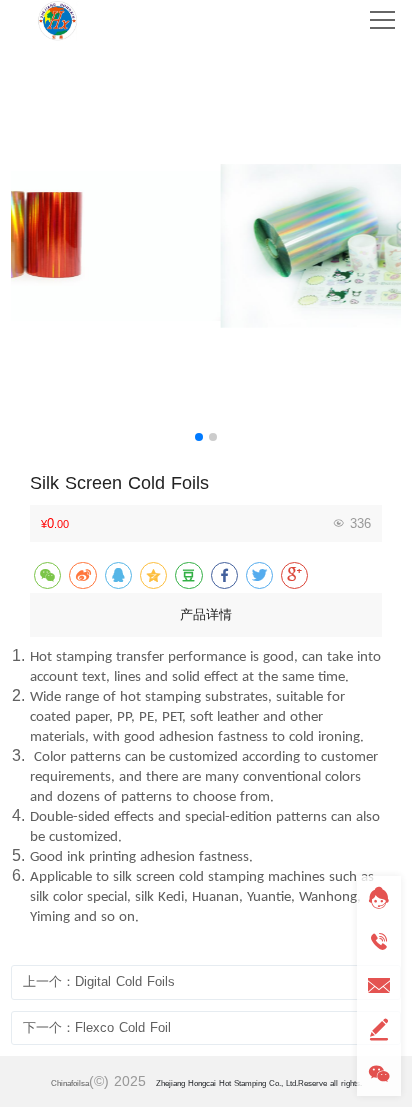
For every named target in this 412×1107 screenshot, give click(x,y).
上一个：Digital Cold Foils (99, 981)
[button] (199, 437)
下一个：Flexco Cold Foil (97, 1027)
